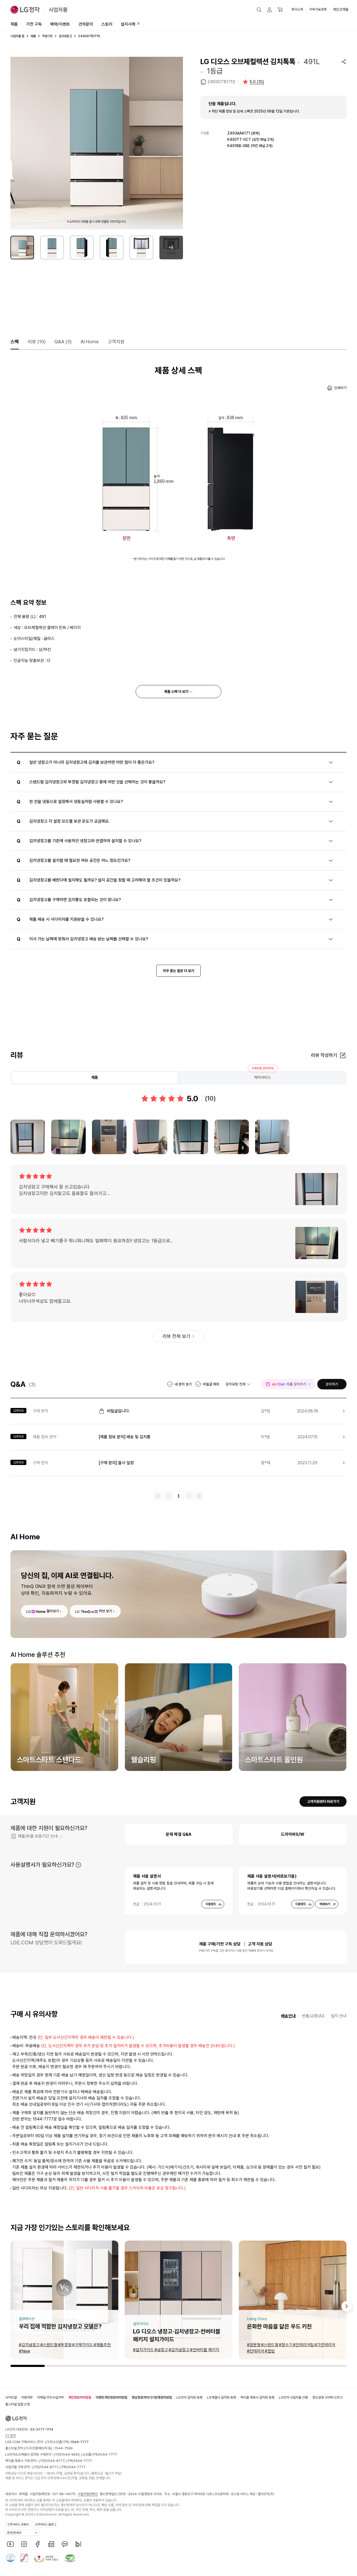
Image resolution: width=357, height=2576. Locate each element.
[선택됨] (22, 248)
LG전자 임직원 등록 (189, 2397)
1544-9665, (71, 2454)
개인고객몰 (341, 9)
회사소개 (297, 9)
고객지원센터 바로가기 (323, 1801)
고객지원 (116, 342)
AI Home (90, 342)
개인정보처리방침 (80, 2397)
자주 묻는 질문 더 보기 (179, 971)
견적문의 (86, 24)
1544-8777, (56, 2461)
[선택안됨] (52, 248)
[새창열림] (10, 2544)
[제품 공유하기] (344, 61)
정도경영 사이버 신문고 (327, 2397)
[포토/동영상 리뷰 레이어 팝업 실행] (28, 1137)
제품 (14, 24)
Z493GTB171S (221, 82)
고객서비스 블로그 (45, 2524)
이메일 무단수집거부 (50, 2397)
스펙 (15, 342)
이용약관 (27, 2397)
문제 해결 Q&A (179, 1834)
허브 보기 (105, 1611)
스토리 (107, 24)
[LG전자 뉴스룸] (51, 2544)
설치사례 (128, 24)
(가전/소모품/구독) (67, 2442)
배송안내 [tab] (288, 2016)
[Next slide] (347, 2306)
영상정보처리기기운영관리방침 (152, 2397)
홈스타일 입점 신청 (18, 2404)
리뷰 (37, 342)
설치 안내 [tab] (339, 2016)
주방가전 (47, 36)
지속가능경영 (318, 9)
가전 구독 (34, 24)
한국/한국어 (14, 2533)
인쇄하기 (340, 388)
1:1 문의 (10, 2436)
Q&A (63, 342)
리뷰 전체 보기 (176, 1336)
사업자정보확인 (88, 2494)
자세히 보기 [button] (78, 1865)
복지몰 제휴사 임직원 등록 (257, 2397)
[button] (259, 10)
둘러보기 (53, 1611)
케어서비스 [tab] (263, 1077)
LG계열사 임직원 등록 (221, 2397)
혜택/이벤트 (60, 24)
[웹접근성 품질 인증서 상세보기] (70, 2558)
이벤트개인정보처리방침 (111, 2397)
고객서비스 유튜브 (18, 2524)
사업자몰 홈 (17, 36)
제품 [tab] (95, 1077)
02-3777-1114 (42, 2429)
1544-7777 (108, 2454)
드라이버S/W (293, 1834)
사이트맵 (11, 2397)
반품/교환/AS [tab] (313, 2016)
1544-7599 (64, 2448)
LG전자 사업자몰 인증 (293, 2397)
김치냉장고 (65, 36)
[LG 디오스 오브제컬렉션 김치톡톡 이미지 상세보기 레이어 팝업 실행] (97, 143)
